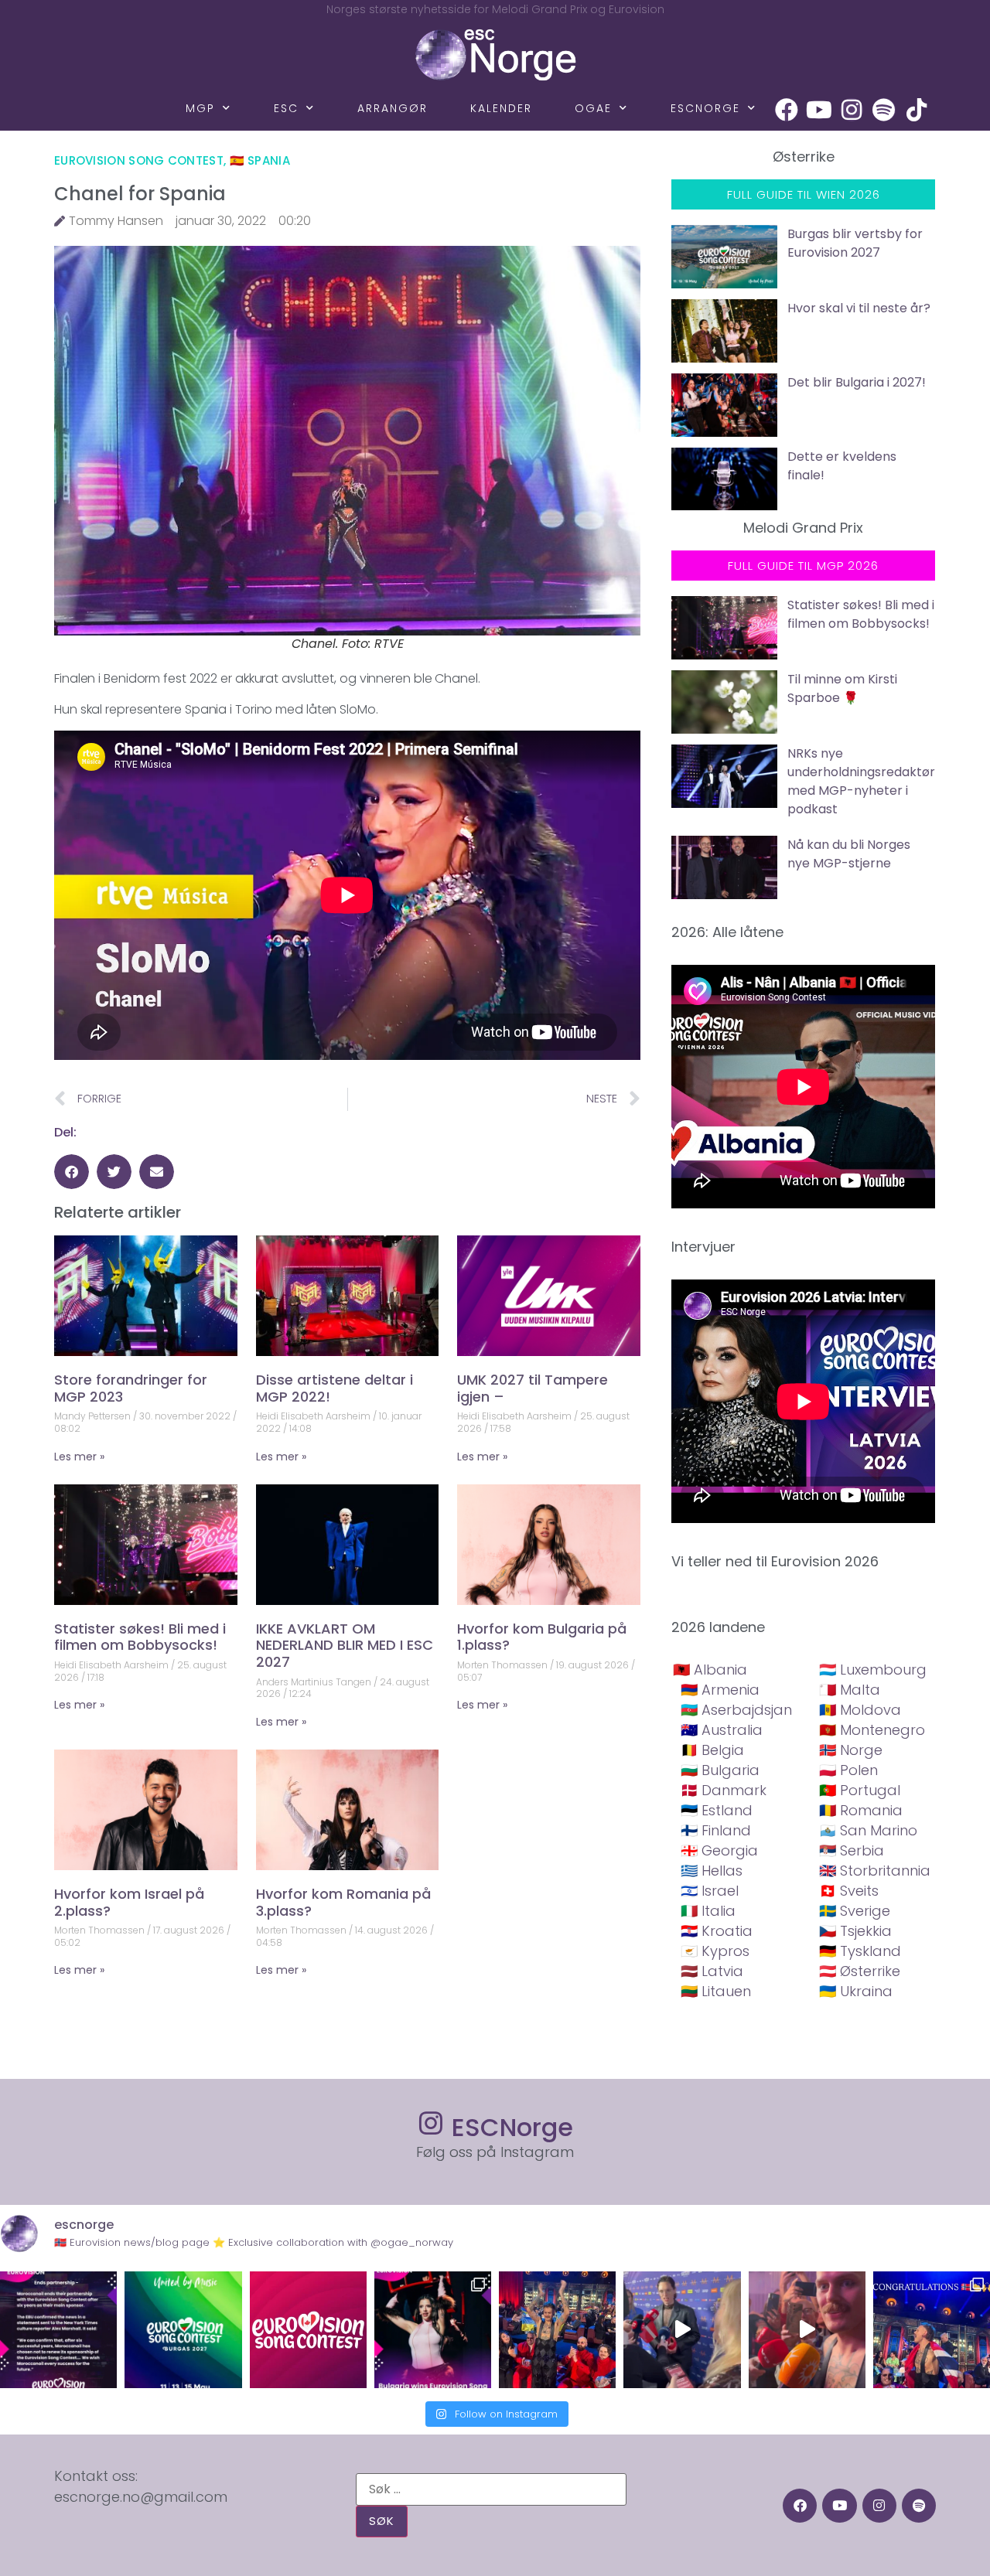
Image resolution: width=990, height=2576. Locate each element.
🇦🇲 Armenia (720, 1690)
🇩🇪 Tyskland (860, 1951)
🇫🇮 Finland (716, 1830)
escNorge (705, 108)
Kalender (501, 108)
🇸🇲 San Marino (868, 1830)
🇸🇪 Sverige (855, 1911)
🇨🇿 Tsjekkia (855, 1931)
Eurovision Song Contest (139, 160)
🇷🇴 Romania (861, 1810)
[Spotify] (884, 110)
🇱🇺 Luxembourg (873, 1670)
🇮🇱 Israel (710, 1891)
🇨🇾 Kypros (715, 1951)
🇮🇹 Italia (708, 1911)
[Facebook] (787, 110)
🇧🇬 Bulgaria (720, 1770)
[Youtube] (819, 110)
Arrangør (393, 108)
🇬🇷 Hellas (712, 1871)
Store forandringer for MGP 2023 (131, 1388)
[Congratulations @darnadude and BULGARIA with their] (433, 2330)
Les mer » (79, 1457)
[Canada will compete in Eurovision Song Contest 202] (308, 2330)
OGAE (593, 108)
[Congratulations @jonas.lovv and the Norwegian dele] (932, 2330)
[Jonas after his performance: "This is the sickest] (557, 2330)
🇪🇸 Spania (260, 160)
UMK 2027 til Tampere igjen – (533, 1388)
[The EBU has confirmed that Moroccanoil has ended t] (58, 2330)
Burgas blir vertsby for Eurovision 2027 (855, 243)
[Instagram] (852, 110)
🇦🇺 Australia (722, 1730)
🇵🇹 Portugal (860, 1790)
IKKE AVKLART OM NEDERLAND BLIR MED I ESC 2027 (345, 1645)
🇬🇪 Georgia (719, 1850)
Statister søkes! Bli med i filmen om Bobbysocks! (140, 1637)
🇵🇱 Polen (848, 1770)
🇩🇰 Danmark (724, 1790)
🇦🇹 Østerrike (860, 1971)
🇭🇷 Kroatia (717, 1931)
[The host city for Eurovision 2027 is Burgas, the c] (183, 2330)
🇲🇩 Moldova (860, 1710)
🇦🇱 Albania (710, 1670)
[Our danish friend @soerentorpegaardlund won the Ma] (682, 2330)
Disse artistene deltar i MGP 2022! (335, 1388)
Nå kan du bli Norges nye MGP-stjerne (849, 854)
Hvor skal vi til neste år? (859, 308)
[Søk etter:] (491, 2489)
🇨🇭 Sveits (849, 1891)
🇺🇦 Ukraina (856, 1991)
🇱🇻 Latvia (712, 1971)
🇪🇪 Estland (717, 1810)
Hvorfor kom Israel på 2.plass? (129, 1902)
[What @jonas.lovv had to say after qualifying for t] (807, 2330)
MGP (200, 108)
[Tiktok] (917, 110)
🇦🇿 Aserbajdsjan (736, 1710)
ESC (286, 108)
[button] (72, 1172)
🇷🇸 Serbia (852, 1850)
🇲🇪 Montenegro (872, 1730)
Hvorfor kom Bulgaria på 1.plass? (542, 1637)
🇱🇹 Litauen (716, 1991)
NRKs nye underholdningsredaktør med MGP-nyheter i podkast (861, 781)
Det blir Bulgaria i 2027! (857, 382)
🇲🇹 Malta (850, 1690)
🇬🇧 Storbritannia (875, 1871)
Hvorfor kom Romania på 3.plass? (343, 1902)
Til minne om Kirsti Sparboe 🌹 (842, 688)
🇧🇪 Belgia (712, 1750)
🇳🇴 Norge (851, 1750)
